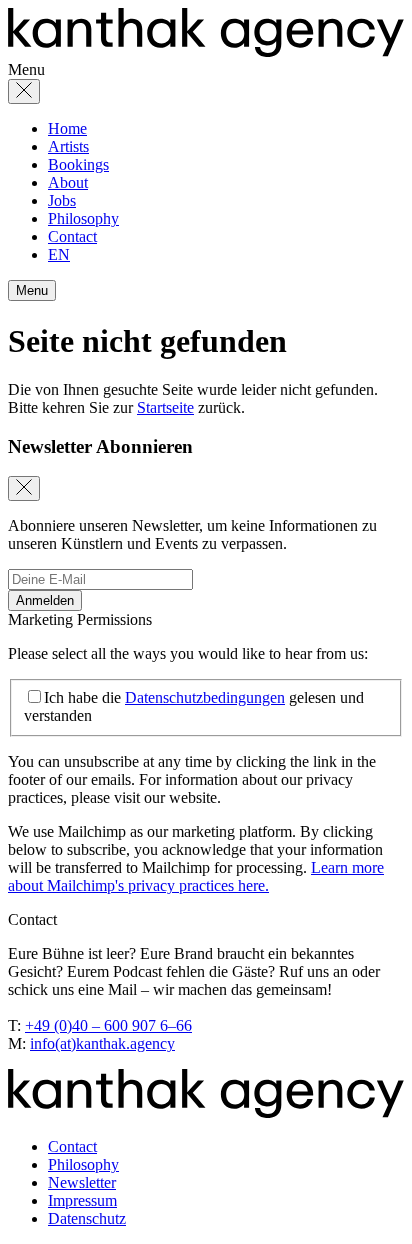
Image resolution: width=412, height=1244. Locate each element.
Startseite (165, 407)
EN (59, 254)
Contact (72, 236)
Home (67, 128)
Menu (32, 290)
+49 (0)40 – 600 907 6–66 (108, 1025)
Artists (68, 146)
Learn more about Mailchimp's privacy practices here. (196, 876)
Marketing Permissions (80, 619)
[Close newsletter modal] (24, 488)
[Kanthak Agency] (206, 1112)
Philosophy (83, 218)
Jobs (62, 200)
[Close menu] (24, 91)
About (68, 182)
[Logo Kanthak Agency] (206, 51)
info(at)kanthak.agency (102, 1043)
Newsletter (82, 1182)
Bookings (78, 164)
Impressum (82, 1200)
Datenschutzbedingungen (205, 697)
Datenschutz (87, 1218)
